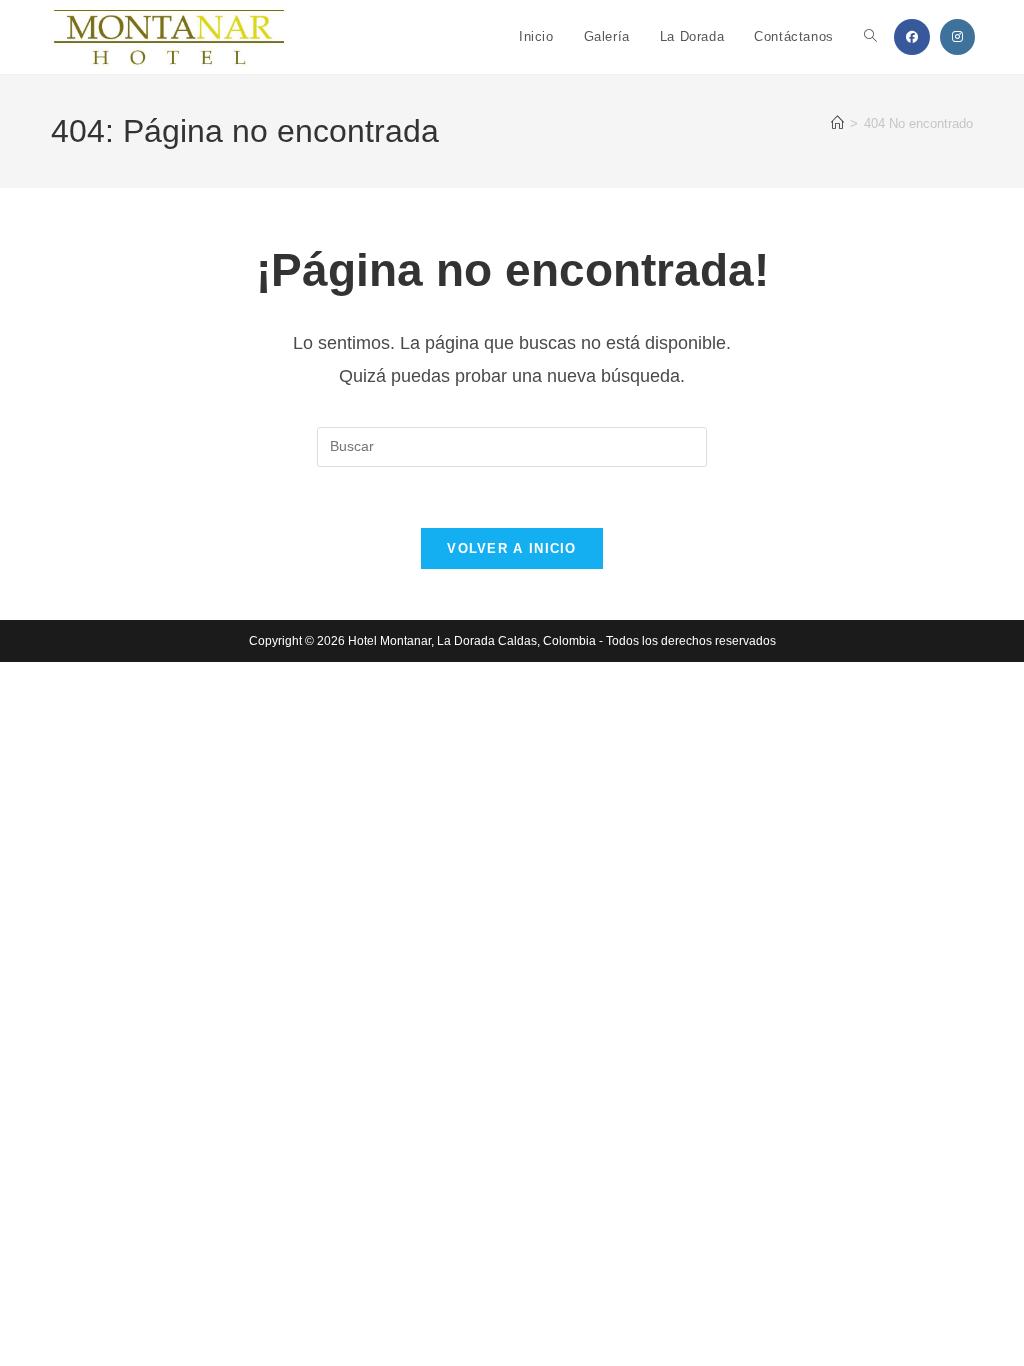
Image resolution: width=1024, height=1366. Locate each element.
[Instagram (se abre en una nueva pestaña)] (957, 37)
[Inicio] (837, 123)
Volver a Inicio (512, 548)
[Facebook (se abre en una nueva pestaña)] (912, 37)
